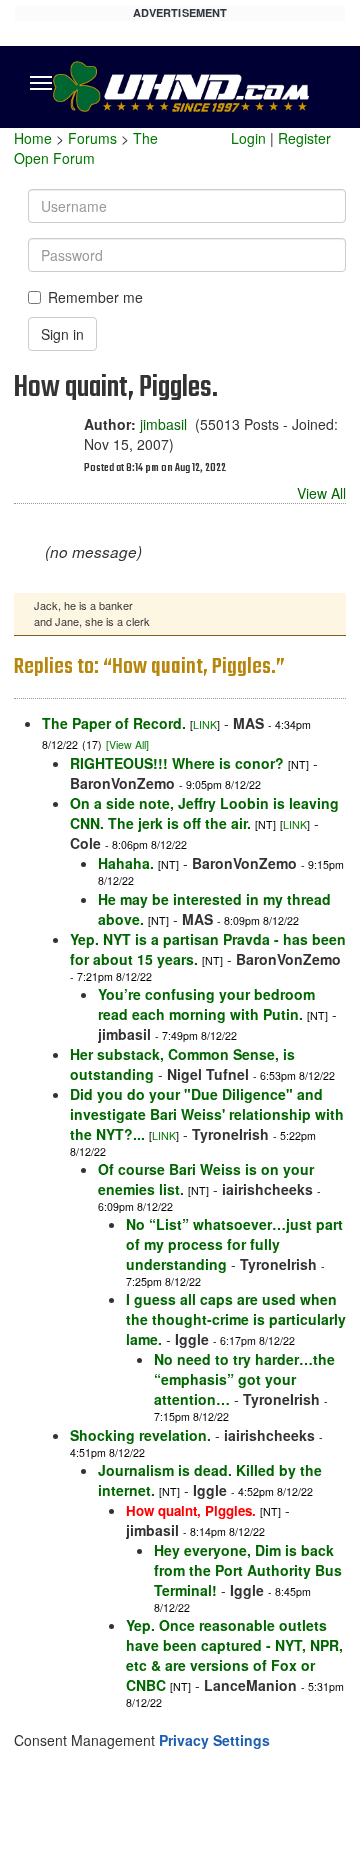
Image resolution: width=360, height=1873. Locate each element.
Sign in (62, 334)
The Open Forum (86, 148)
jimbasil (163, 424)
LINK (205, 724)
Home (33, 138)
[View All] (127, 744)
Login (248, 138)
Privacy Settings (214, 1740)
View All (321, 493)
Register (304, 138)
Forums (92, 138)
